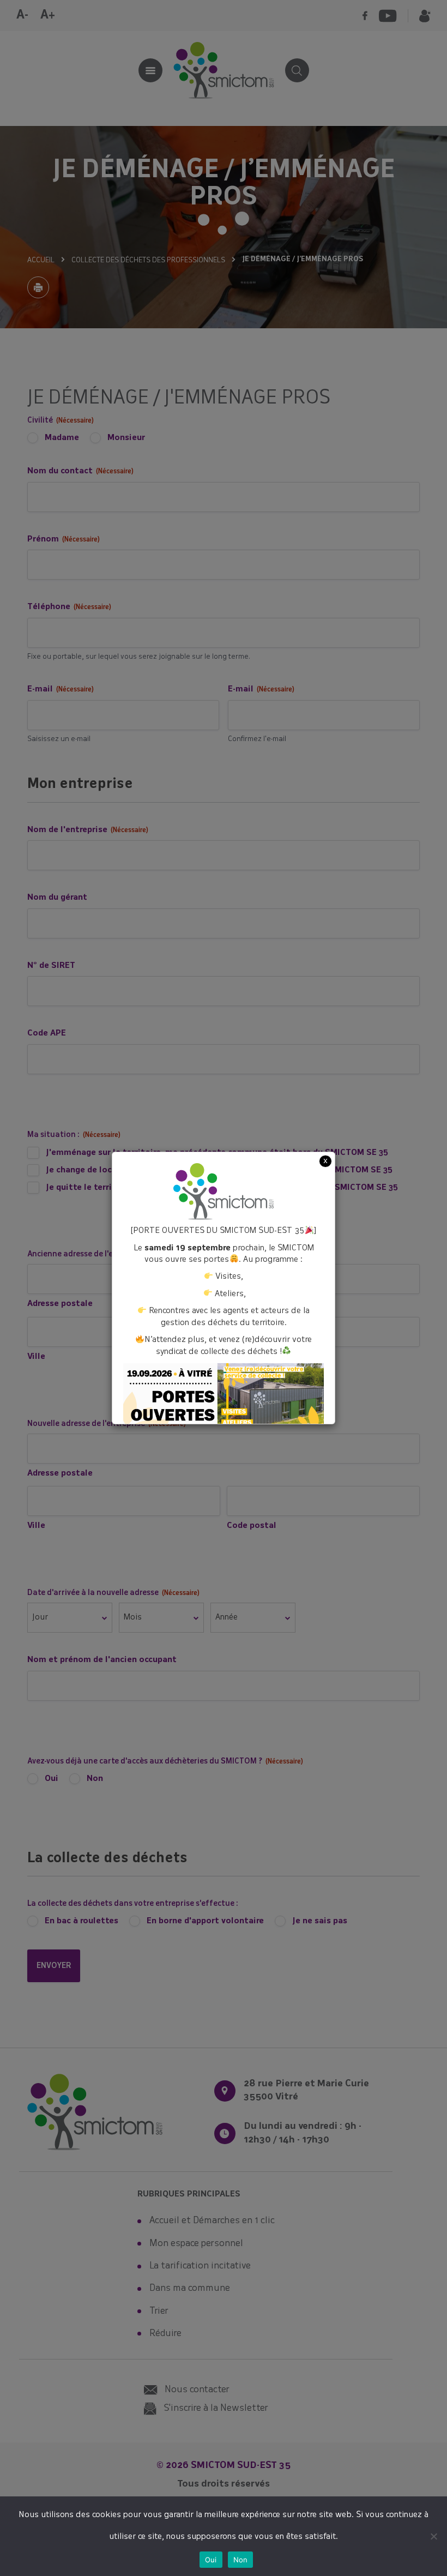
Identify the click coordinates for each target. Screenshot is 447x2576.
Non (241, 2560)
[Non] (433, 2536)
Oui (211, 2560)
